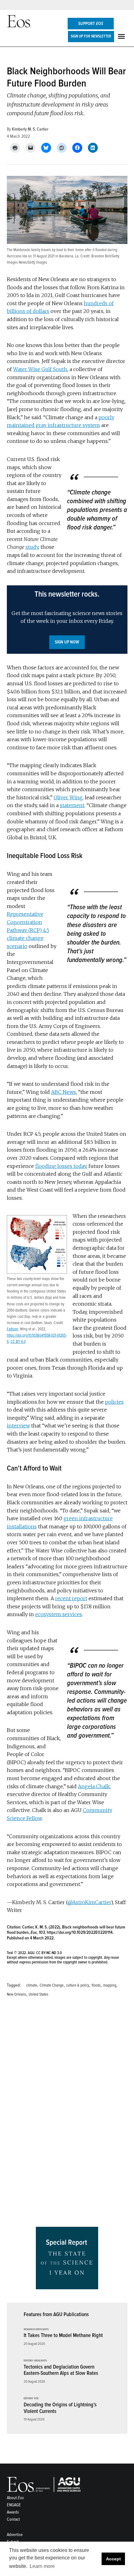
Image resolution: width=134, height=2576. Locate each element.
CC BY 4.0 (18, 1342)
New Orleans (17, 1994)
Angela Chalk (94, 1786)
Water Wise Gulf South (40, 369)
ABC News (64, 1092)
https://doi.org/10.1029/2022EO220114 (80, 1932)
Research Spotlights (36, 2330)
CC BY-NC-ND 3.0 (49, 1953)
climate (32, 1985)
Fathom (12, 1329)
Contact (13, 2519)
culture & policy (78, 1985)
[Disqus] (67, 2093)
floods (96, 1985)
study (32, 547)
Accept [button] (113, 2559)
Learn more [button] (42, 2566)
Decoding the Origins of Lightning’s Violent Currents (60, 2408)
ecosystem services (59, 1614)
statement (72, 805)
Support (91, 24)
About (15, 2498)
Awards (13, 2512)
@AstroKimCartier (89, 1902)
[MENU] (122, 36)
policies (114, 1402)
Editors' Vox (31, 2399)
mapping (110, 1985)
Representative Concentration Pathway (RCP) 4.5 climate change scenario (28, 930)
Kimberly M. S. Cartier (30, 129)
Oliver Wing (68, 797)
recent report (71, 1598)
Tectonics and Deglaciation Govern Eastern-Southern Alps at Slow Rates (61, 2370)
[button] (67, 620)
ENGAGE (14, 2505)
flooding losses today (61, 1166)
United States (38, 1994)
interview (18, 1426)
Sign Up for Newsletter (91, 36)
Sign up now (67, 642)
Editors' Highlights (35, 2361)
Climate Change (52, 1985)
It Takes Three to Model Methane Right (63, 2335)
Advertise (15, 2535)
